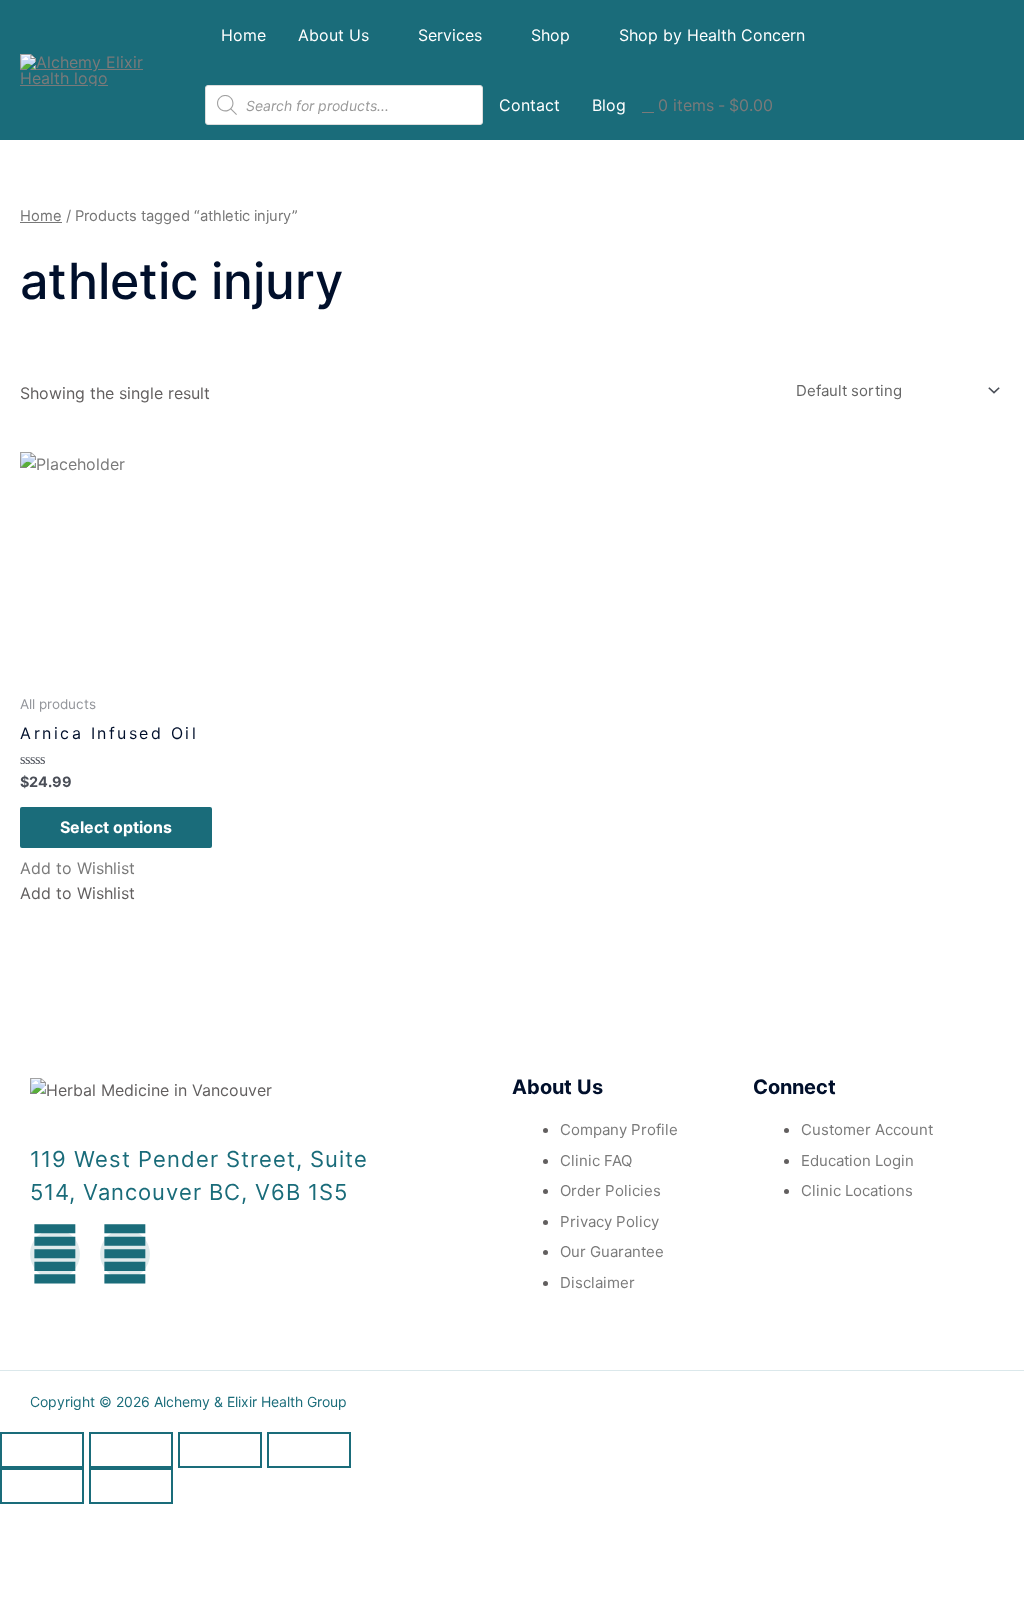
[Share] (131, 1450)
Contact (529, 105)
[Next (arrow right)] (131, 1486)
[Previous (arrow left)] (42, 1486)
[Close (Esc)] (42, 1450)
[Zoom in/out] (309, 1450)
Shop (550, 35)
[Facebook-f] (55, 1254)
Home (243, 35)
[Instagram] (125, 1254)
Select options (116, 827)
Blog (609, 105)
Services (450, 35)
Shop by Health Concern (712, 35)
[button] (77, 868)
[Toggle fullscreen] (220, 1450)
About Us (333, 35)
